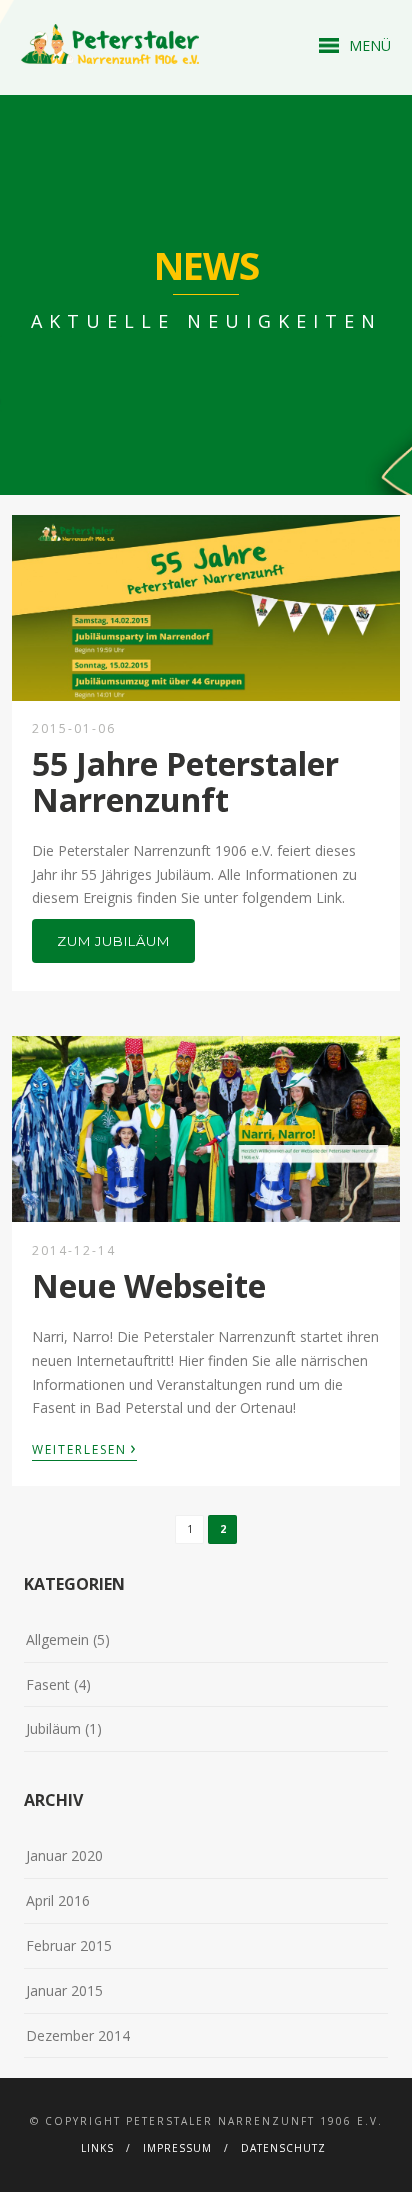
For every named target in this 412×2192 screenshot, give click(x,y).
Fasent (48, 1684)
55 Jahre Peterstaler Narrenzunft (185, 781)
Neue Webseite (149, 1285)
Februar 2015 (69, 1945)
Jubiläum (53, 1728)
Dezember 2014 (78, 2035)
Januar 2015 (64, 1990)
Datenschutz (283, 2148)
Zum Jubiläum (113, 941)
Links (97, 2148)
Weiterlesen (84, 1448)
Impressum (177, 2148)
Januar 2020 (64, 1855)
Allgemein (57, 1639)
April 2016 (58, 1900)
